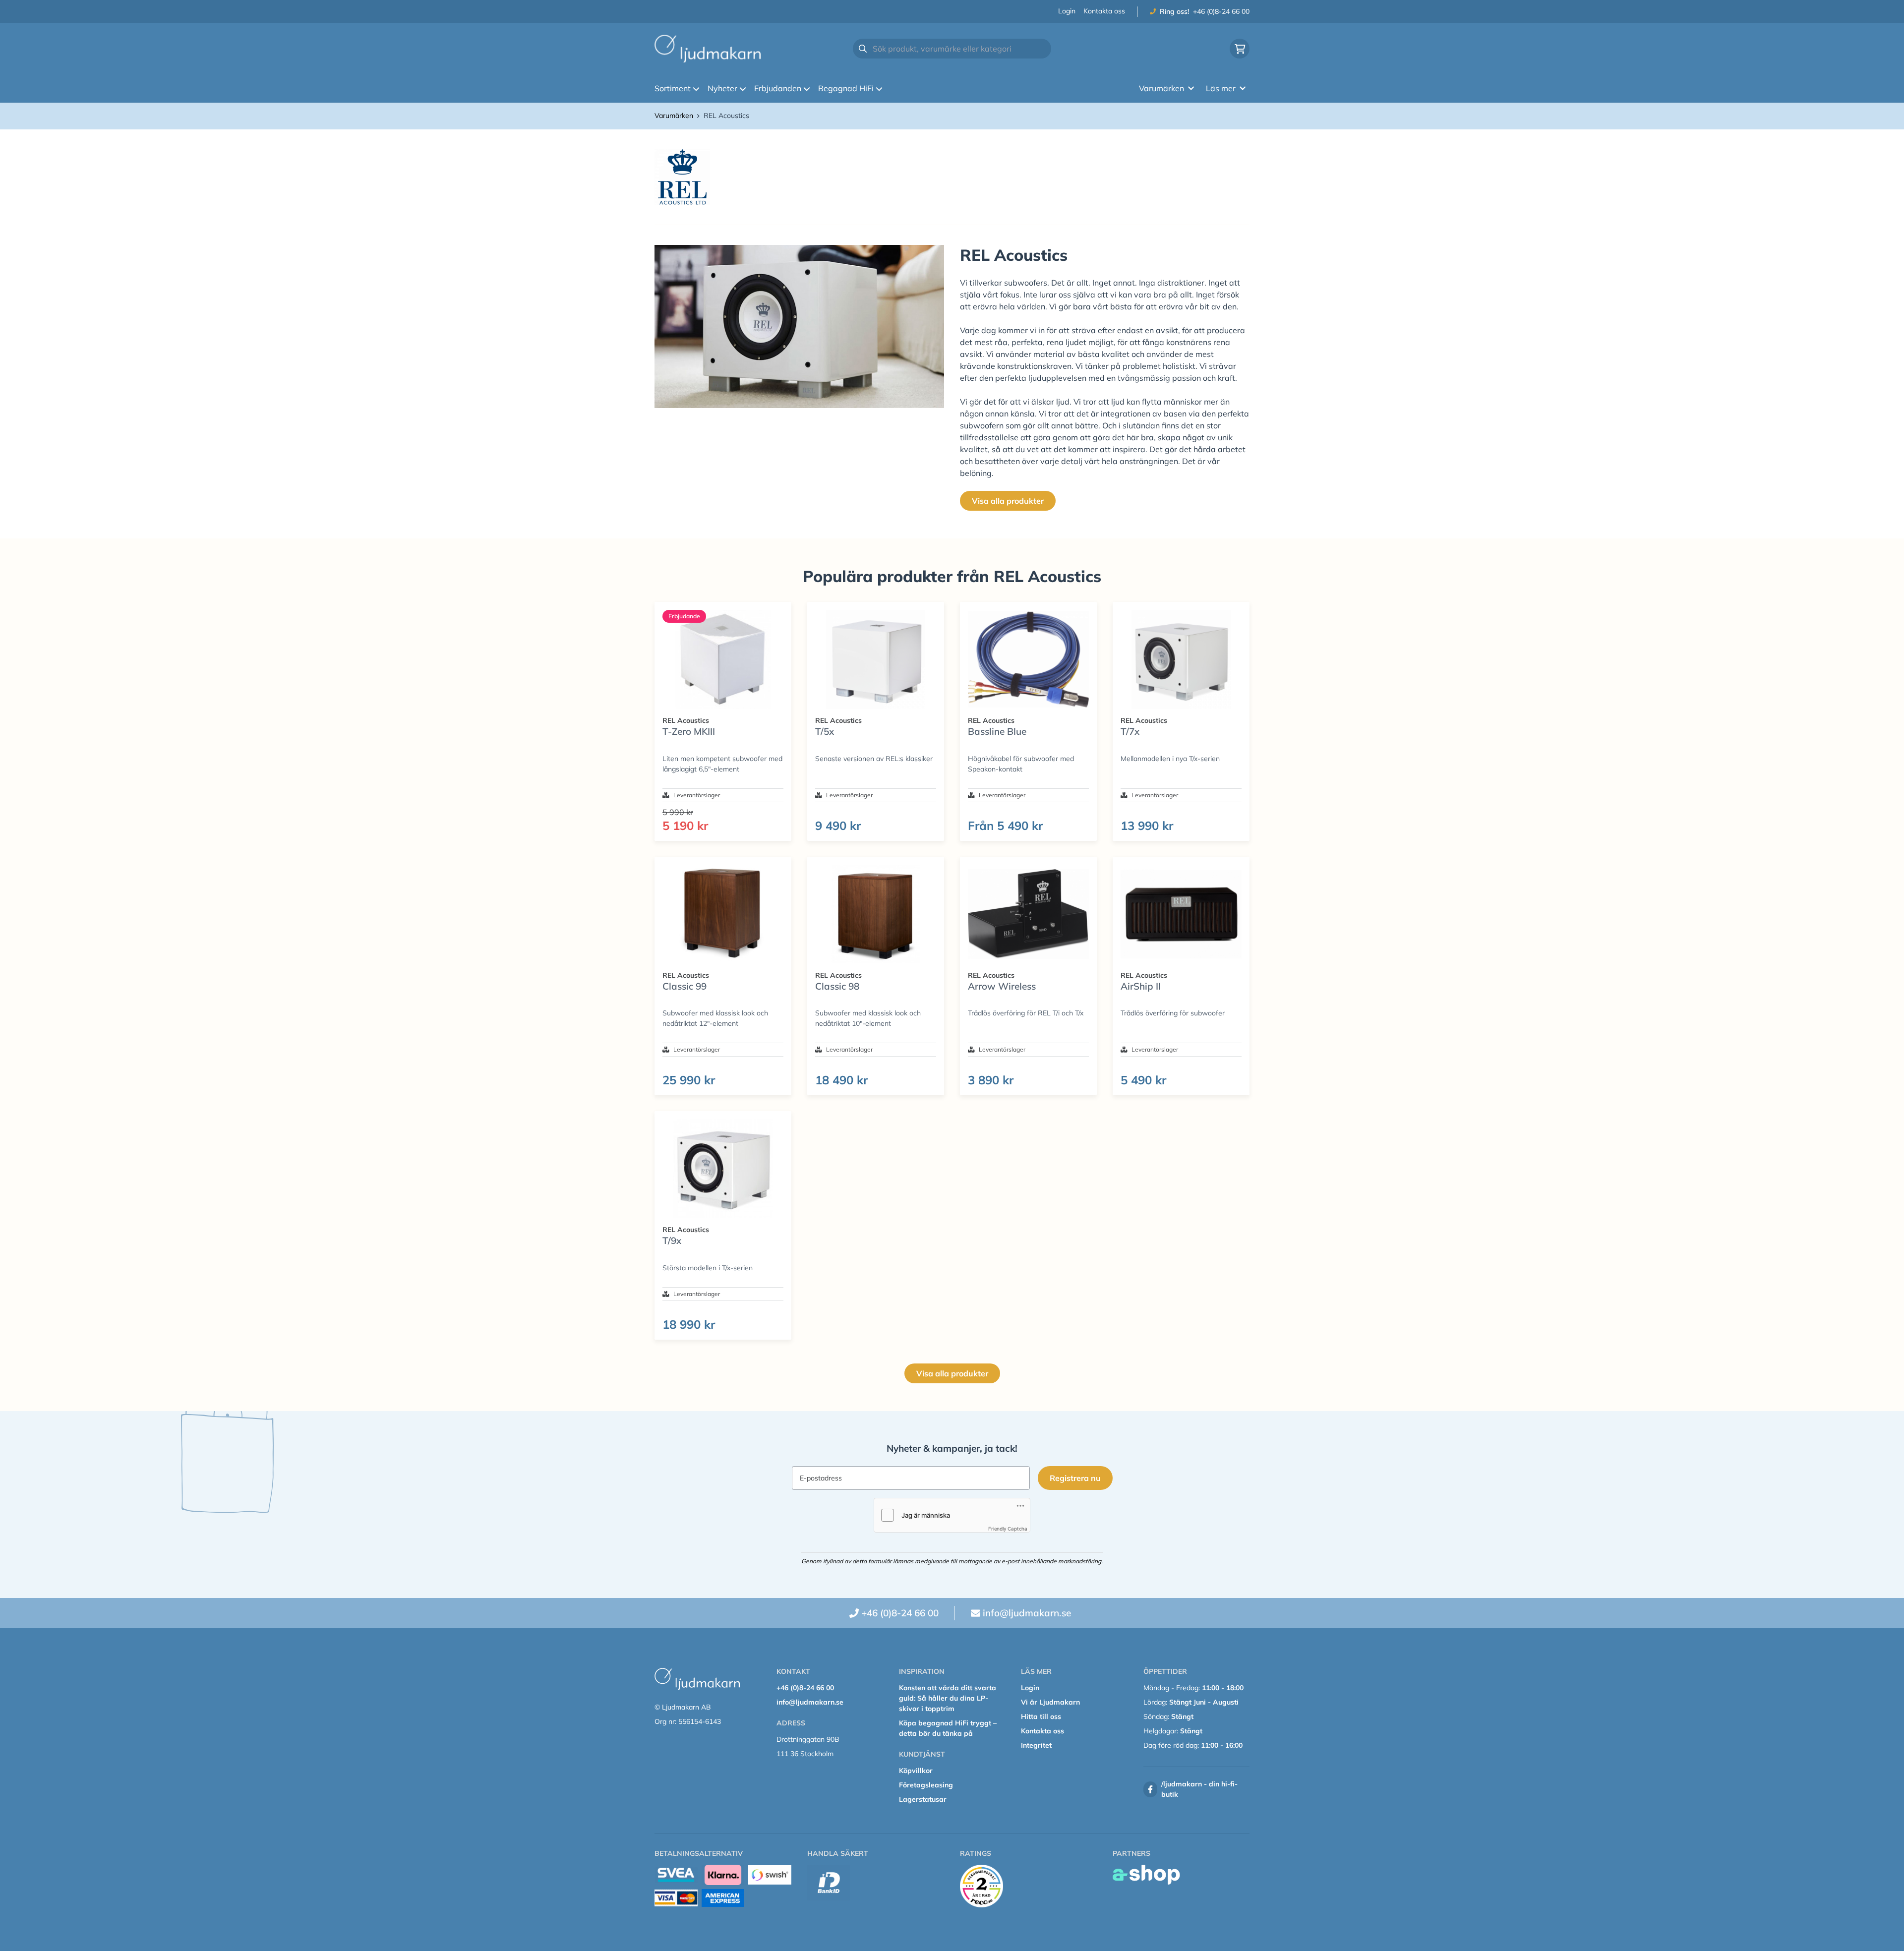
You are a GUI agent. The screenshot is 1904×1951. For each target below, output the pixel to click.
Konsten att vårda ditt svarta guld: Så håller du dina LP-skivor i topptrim (948, 1698)
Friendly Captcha (1008, 1529)
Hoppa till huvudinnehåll (948, 13)
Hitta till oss (1041, 1716)
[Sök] (863, 49)
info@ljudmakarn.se (1027, 1613)
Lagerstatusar (923, 1799)
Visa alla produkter (1008, 501)
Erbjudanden (778, 88)
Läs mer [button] (1221, 88)
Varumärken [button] (1161, 88)
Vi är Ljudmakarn (1050, 1702)
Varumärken (674, 116)
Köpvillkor (916, 1771)
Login (1067, 11)
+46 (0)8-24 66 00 (1221, 11)
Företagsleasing (926, 1785)
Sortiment (673, 88)
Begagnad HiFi (846, 88)
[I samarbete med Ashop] (1146, 1875)
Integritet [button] (1036, 1745)
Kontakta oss (1104, 11)
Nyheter (722, 88)
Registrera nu (1075, 1478)
